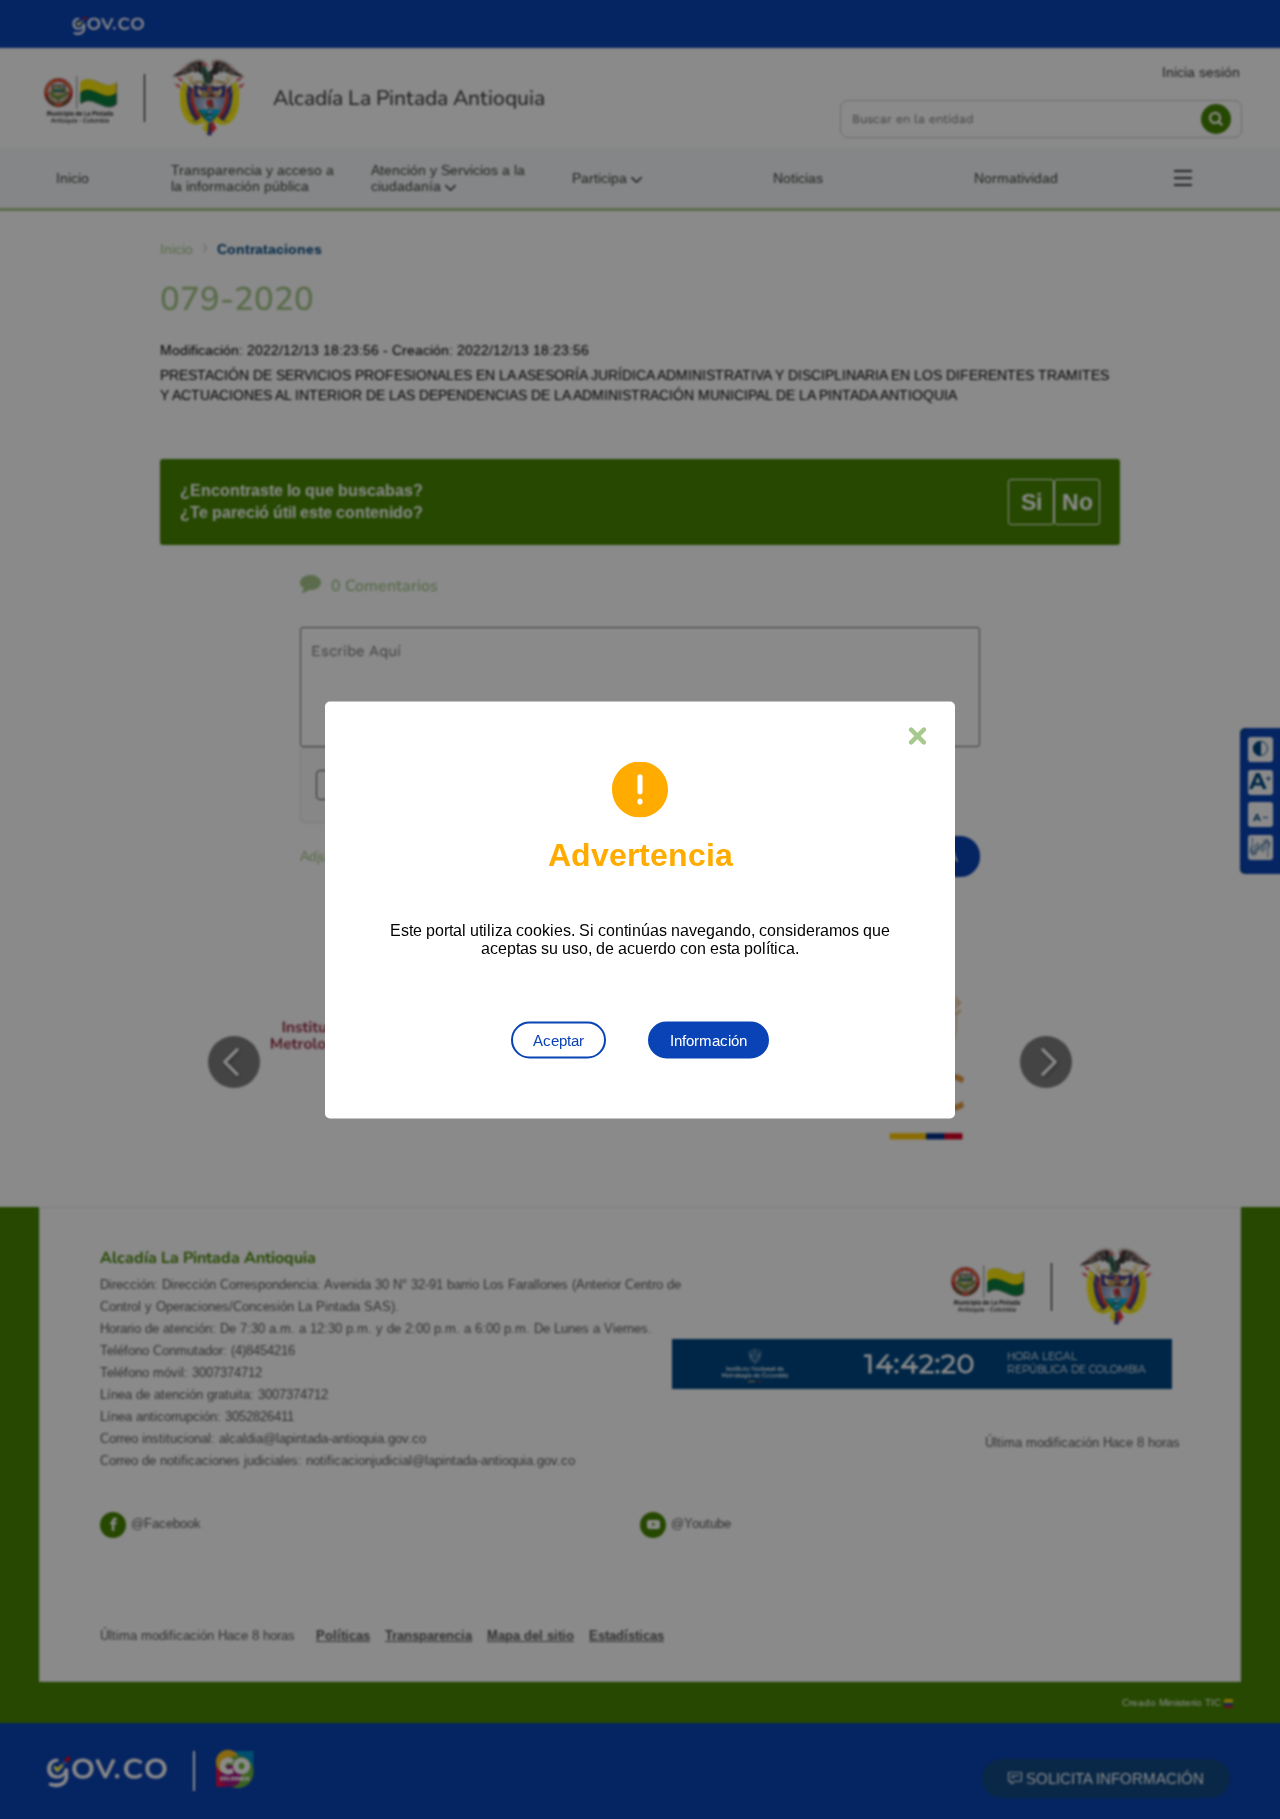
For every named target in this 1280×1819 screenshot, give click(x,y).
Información (708, 1039)
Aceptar (558, 1039)
